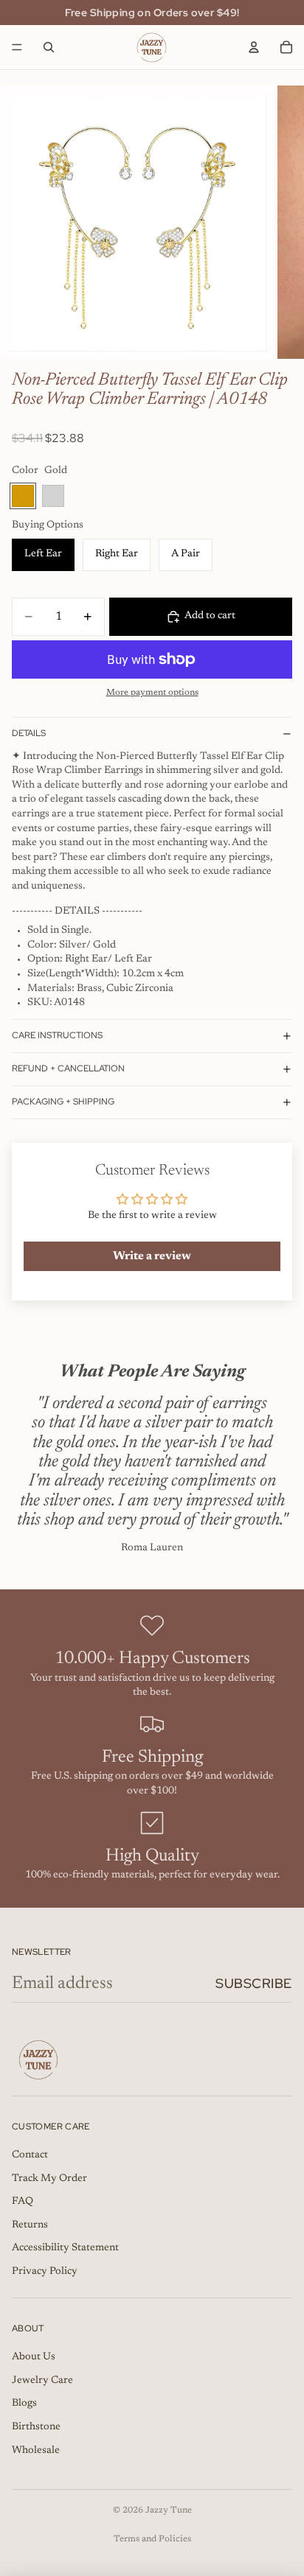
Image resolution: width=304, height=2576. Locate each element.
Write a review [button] (152, 1256)
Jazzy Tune (169, 2510)
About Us (34, 2357)
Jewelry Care (42, 2381)
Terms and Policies (152, 2539)
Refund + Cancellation (68, 1068)
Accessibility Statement (65, 2248)
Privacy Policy (45, 2272)
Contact (30, 2155)
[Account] (254, 47)
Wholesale (36, 2451)
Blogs (24, 2404)
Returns (30, 2225)
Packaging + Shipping (63, 1102)
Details (29, 733)
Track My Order (49, 2179)
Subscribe (254, 1983)
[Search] (49, 47)
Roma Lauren (152, 1548)
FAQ (23, 2202)
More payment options (152, 693)
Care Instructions (57, 1035)
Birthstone (36, 2427)
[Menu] (17, 47)
